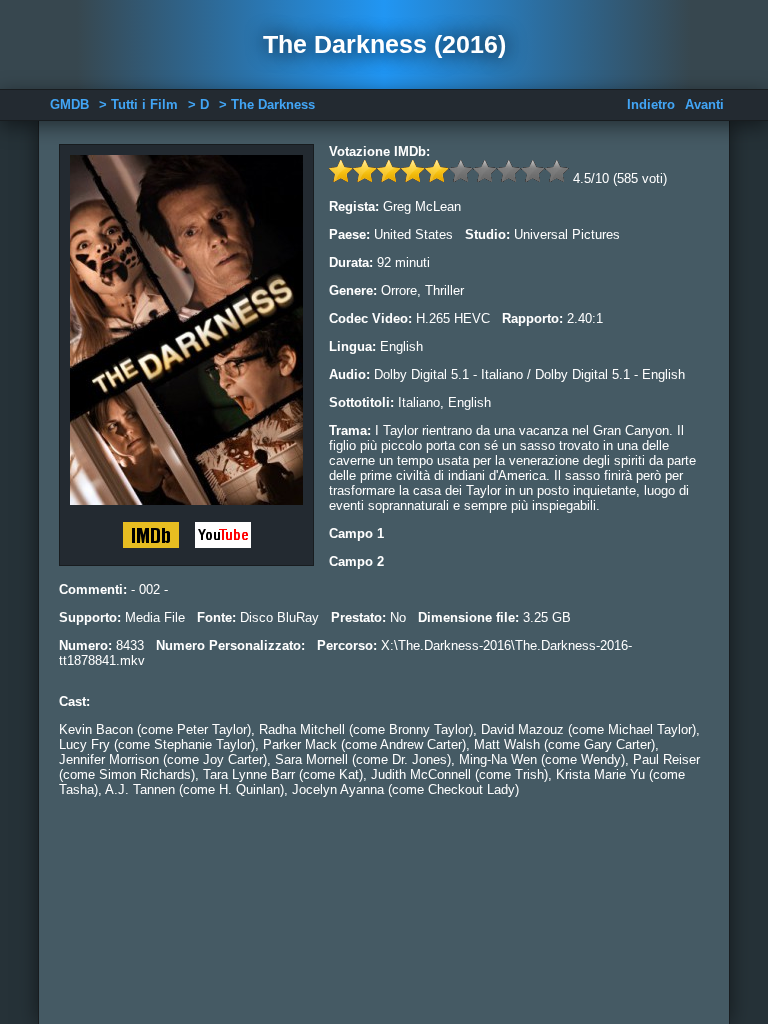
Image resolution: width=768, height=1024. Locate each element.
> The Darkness (267, 104)
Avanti (704, 104)
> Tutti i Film (138, 104)
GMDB (69, 104)
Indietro (651, 104)
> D (198, 104)
